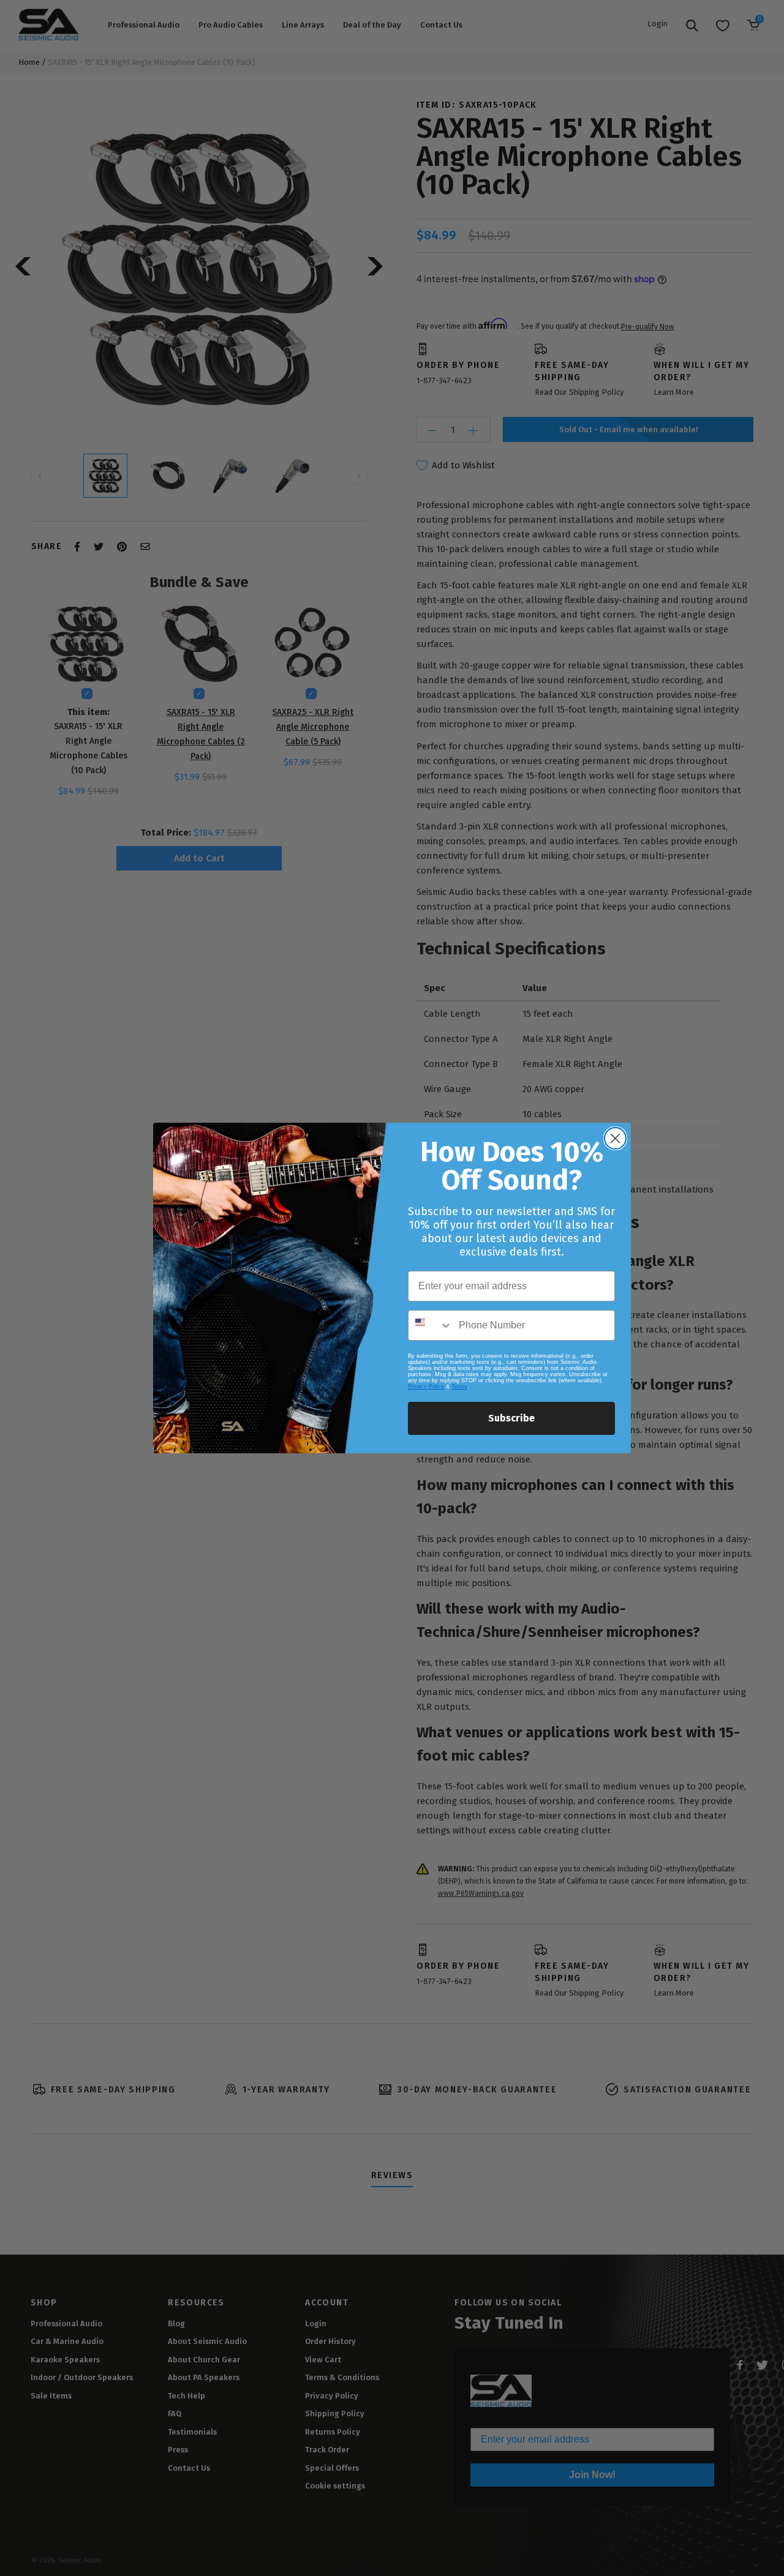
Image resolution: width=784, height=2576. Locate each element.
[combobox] (431, 1325)
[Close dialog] (615, 1138)
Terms (459, 1387)
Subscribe (511, 1418)
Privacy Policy (426, 1387)
